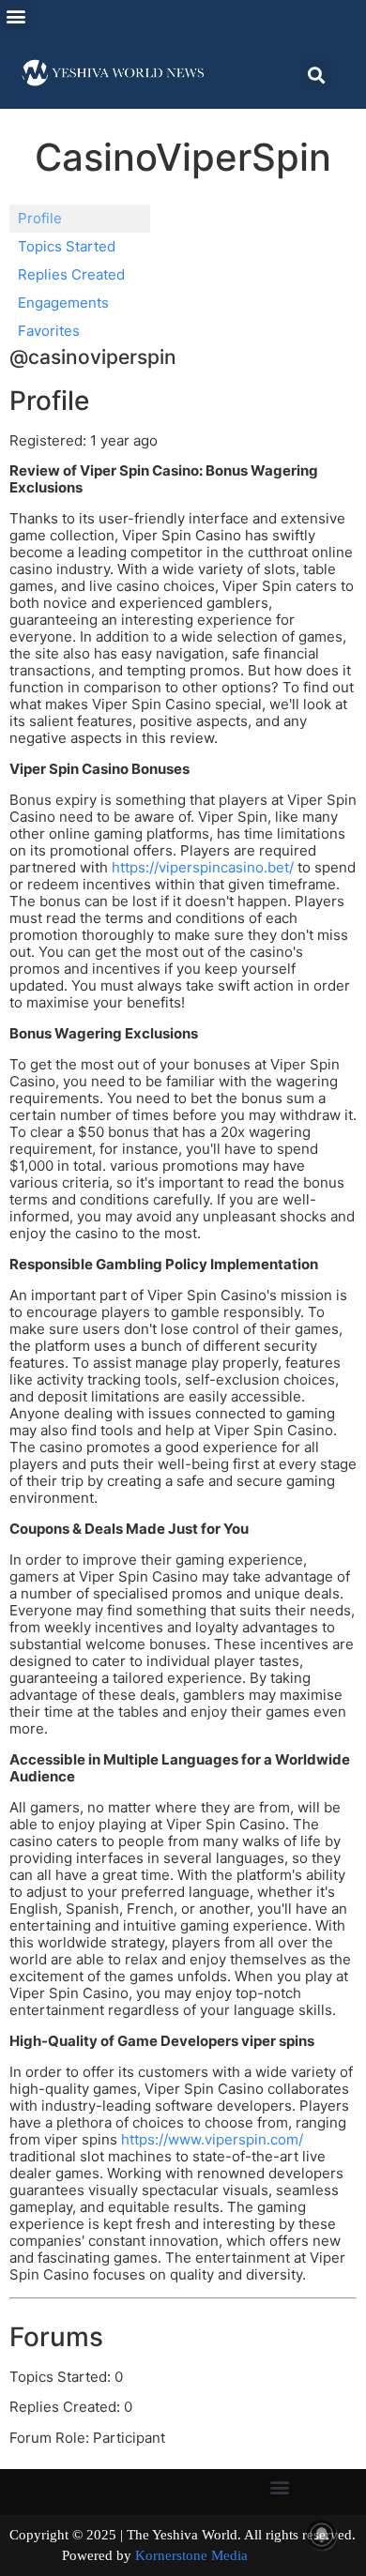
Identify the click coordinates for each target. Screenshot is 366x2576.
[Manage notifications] (322, 2535)
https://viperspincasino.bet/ (203, 867)
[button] (15, 15)
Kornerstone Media (191, 2555)
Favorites (49, 331)
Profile (40, 218)
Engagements (63, 303)
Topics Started (67, 246)
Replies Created (71, 274)
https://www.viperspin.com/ (212, 2139)
